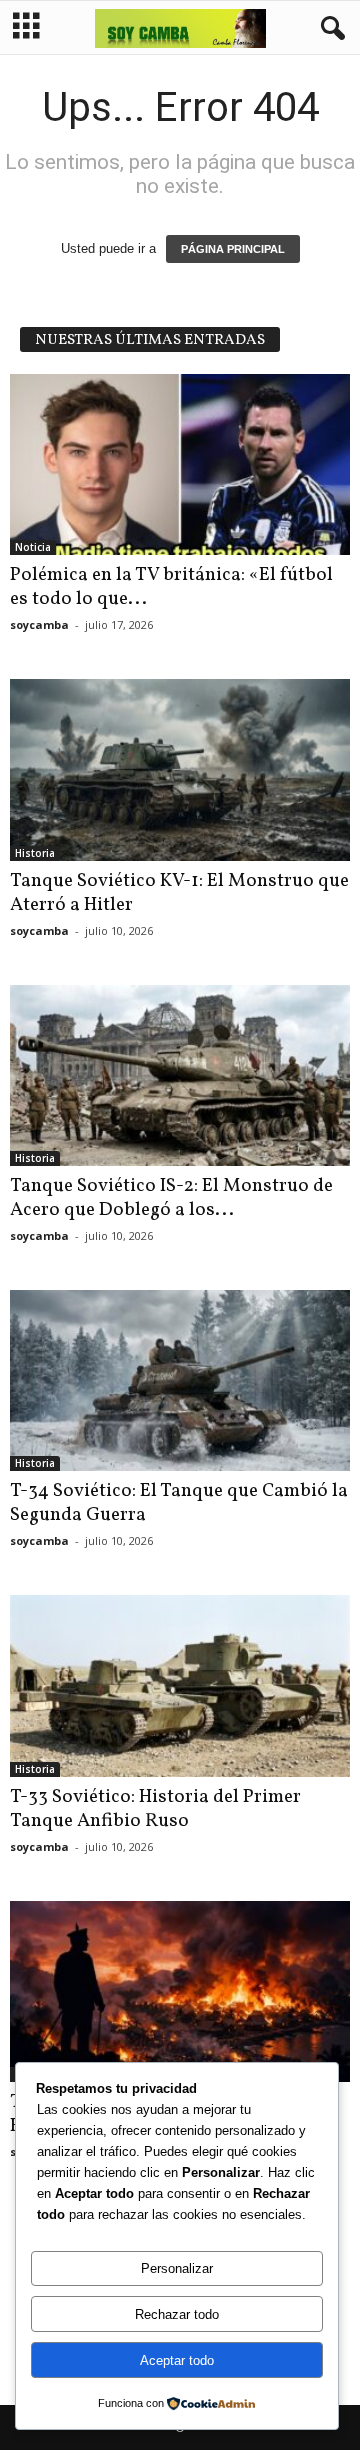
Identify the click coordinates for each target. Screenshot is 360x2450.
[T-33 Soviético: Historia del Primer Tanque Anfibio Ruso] (180, 1685)
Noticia (33, 547)
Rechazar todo (177, 2314)
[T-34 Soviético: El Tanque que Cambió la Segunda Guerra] (180, 1380)
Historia (35, 853)
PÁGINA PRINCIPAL (233, 249)
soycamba (39, 624)
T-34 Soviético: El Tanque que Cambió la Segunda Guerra (179, 1503)
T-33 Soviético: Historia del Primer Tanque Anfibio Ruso (155, 1809)
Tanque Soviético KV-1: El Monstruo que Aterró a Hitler (179, 893)
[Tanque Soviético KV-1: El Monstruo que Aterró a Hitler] (180, 769)
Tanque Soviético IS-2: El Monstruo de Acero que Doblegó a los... (171, 1198)
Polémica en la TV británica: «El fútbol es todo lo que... (171, 587)
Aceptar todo (177, 2360)
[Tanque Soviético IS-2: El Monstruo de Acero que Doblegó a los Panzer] (180, 1075)
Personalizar (177, 2268)
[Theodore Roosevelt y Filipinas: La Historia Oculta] (180, 1991)
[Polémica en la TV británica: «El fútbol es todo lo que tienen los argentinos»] (180, 464)
